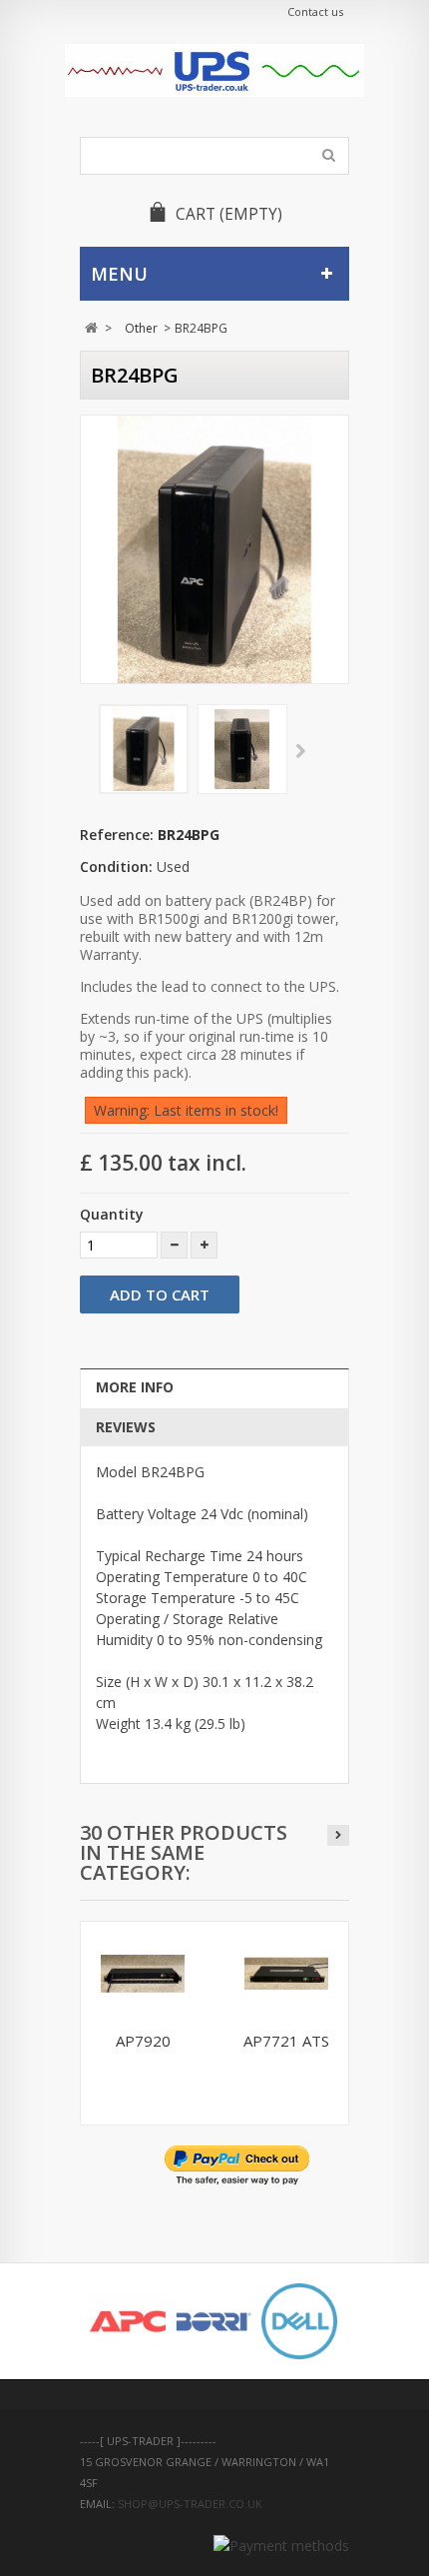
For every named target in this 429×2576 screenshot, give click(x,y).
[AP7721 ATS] (286, 1974)
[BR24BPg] (144, 749)
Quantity (112, 1214)
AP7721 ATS (286, 2041)
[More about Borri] (214, 2321)
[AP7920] (143, 1974)
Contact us (315, 11)
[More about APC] (128, 2321)
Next (301, 752)
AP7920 (143, 2041)
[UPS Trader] (214, 70)
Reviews (126, 1427)
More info (135, 1387)
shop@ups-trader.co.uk (190, 2504)
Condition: (116, 866)
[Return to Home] (91, 328)
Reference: (117, 835)
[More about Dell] (299, 2321)
